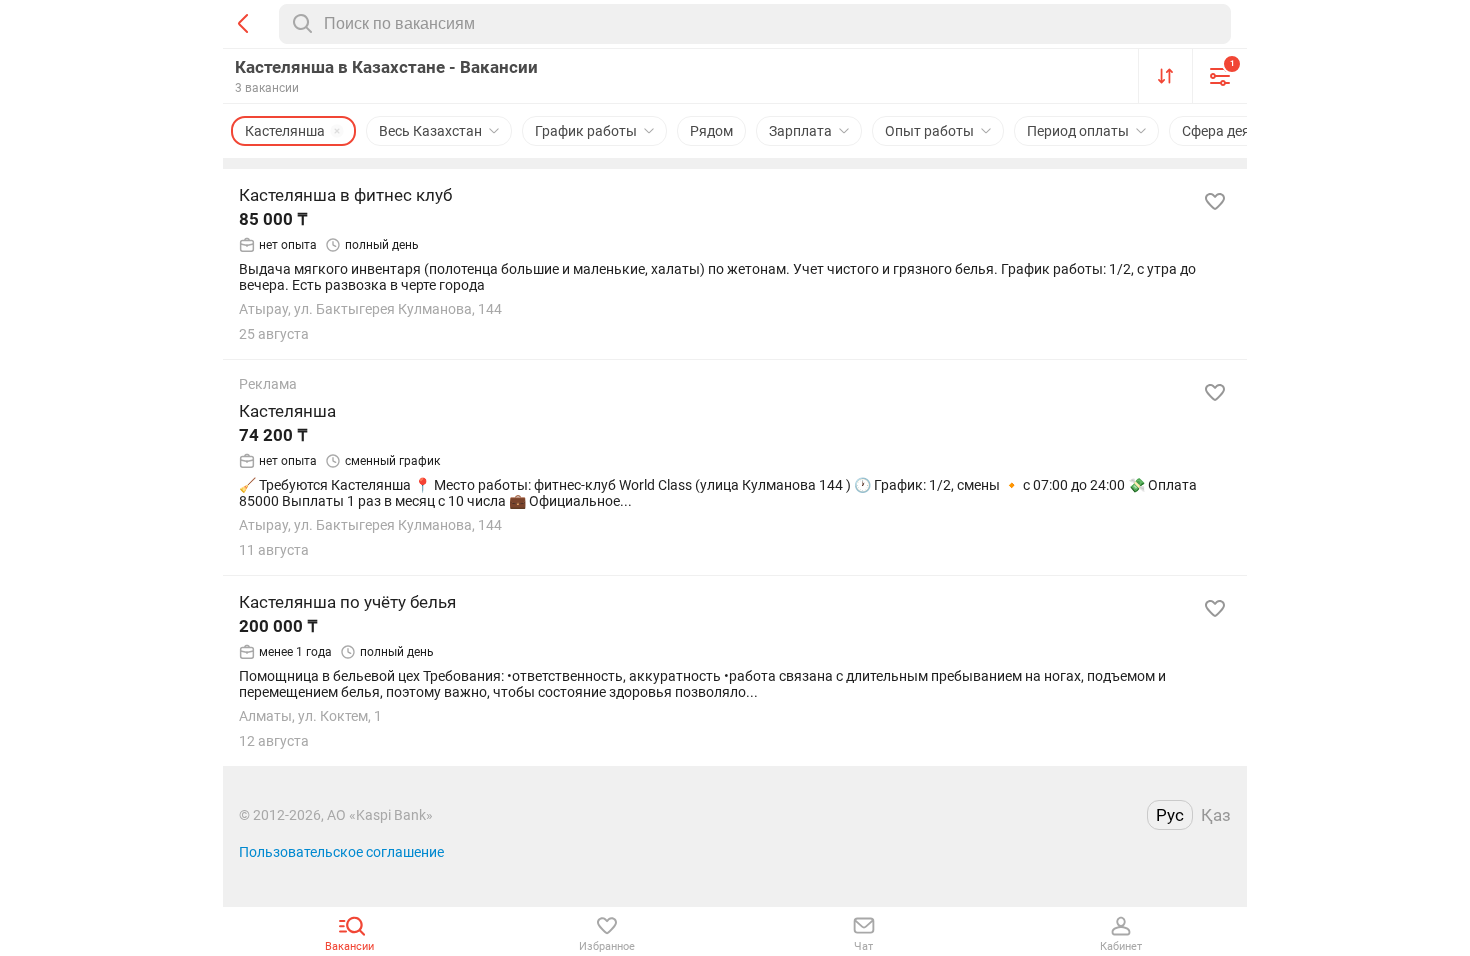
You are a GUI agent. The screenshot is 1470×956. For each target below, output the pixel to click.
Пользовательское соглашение (341, 852)
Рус (1170, 815)
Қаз (1216, 815)
